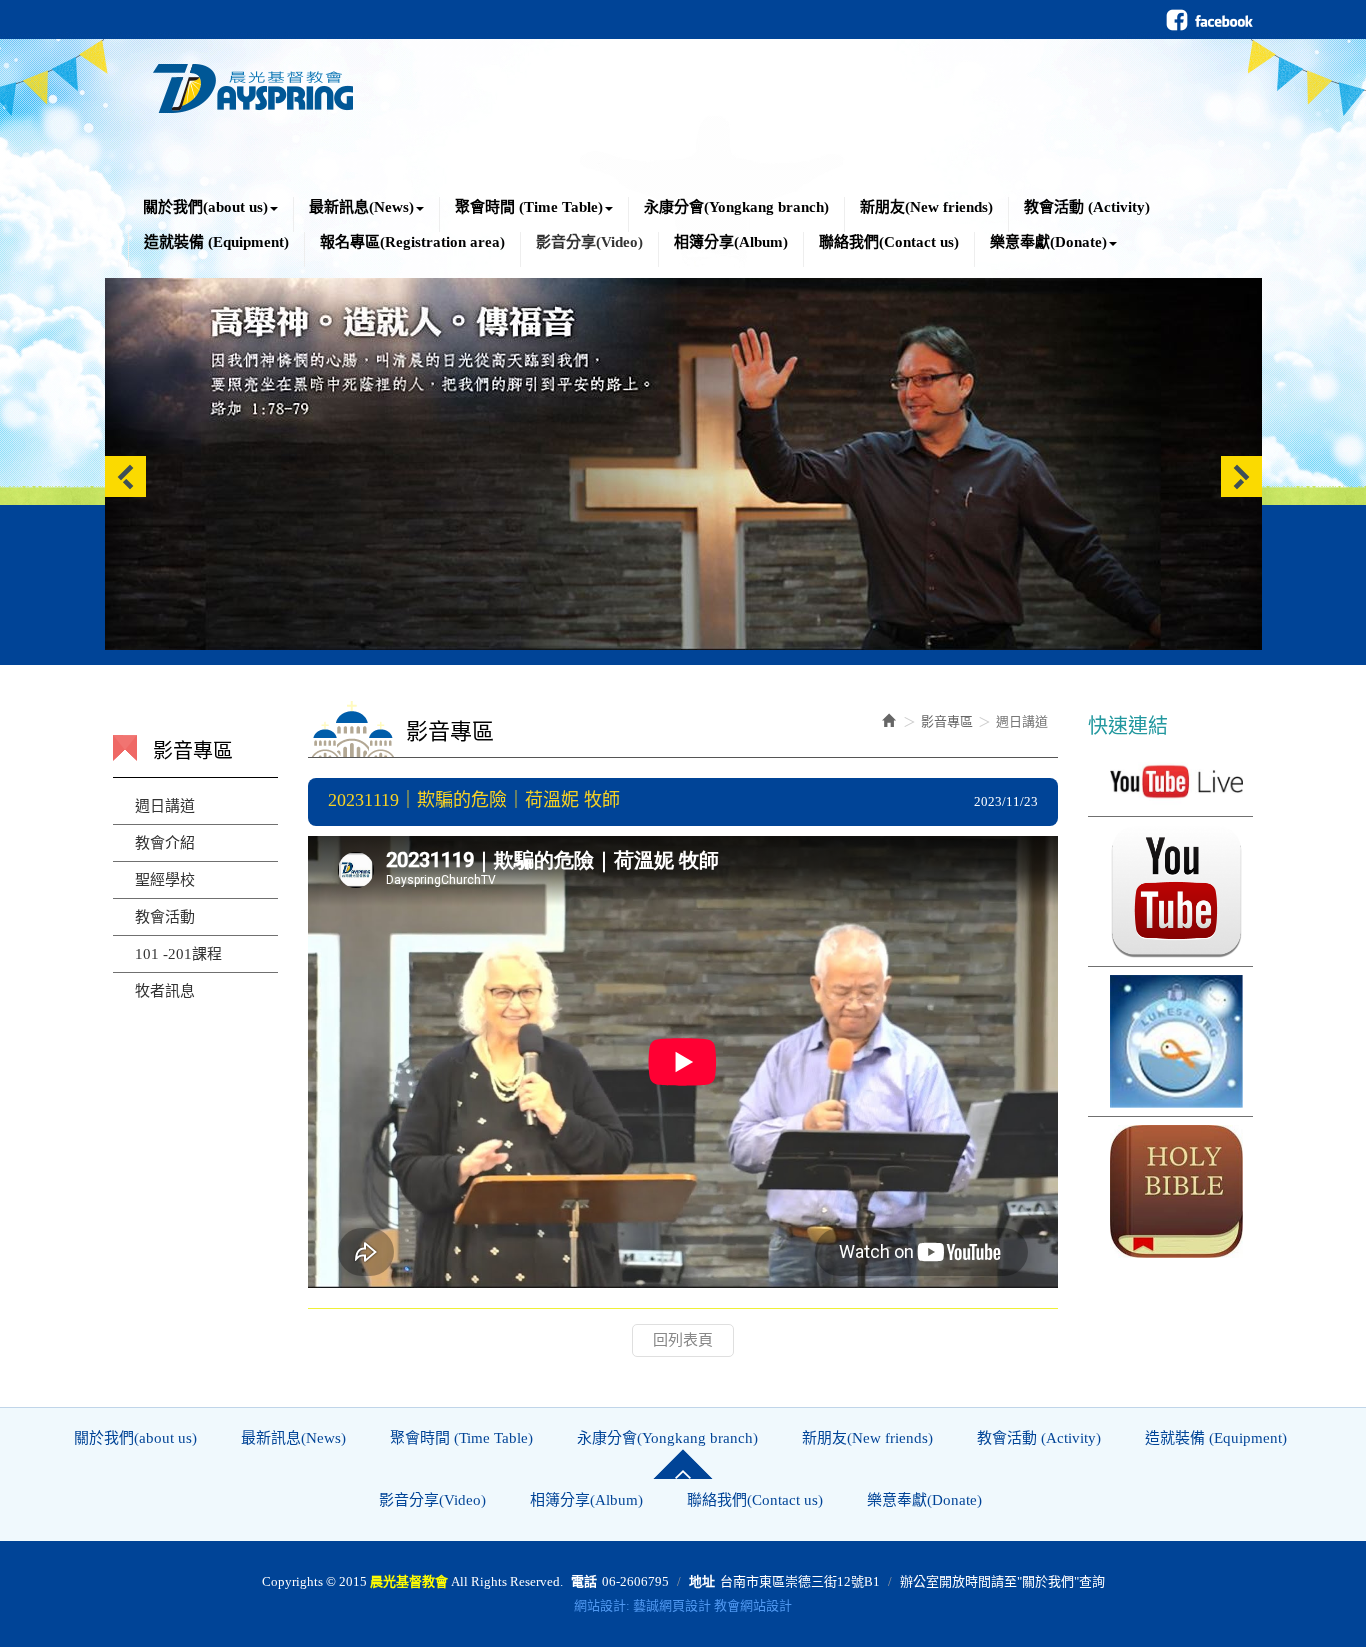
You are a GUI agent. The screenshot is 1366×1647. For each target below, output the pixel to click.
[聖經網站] (1170, 1191)
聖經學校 (165, 880)
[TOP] (683, 1464)
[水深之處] (1170, 1041)
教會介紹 (165, 843)
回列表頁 (683, 1340)
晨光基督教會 (253, 83)
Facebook (1209, 20)
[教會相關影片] (1170, 891)
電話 (584, 1581)
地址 (702, 1581)
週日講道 (165, 806)
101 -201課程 (178, 954)
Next (1241, 476)
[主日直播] (1170, 781)
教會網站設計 (753, 1605)
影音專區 (947, 721)
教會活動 (165, 917)
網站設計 (600, 1605)
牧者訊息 (165, 991)
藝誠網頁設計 (672, 1605)
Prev (125, 476)
